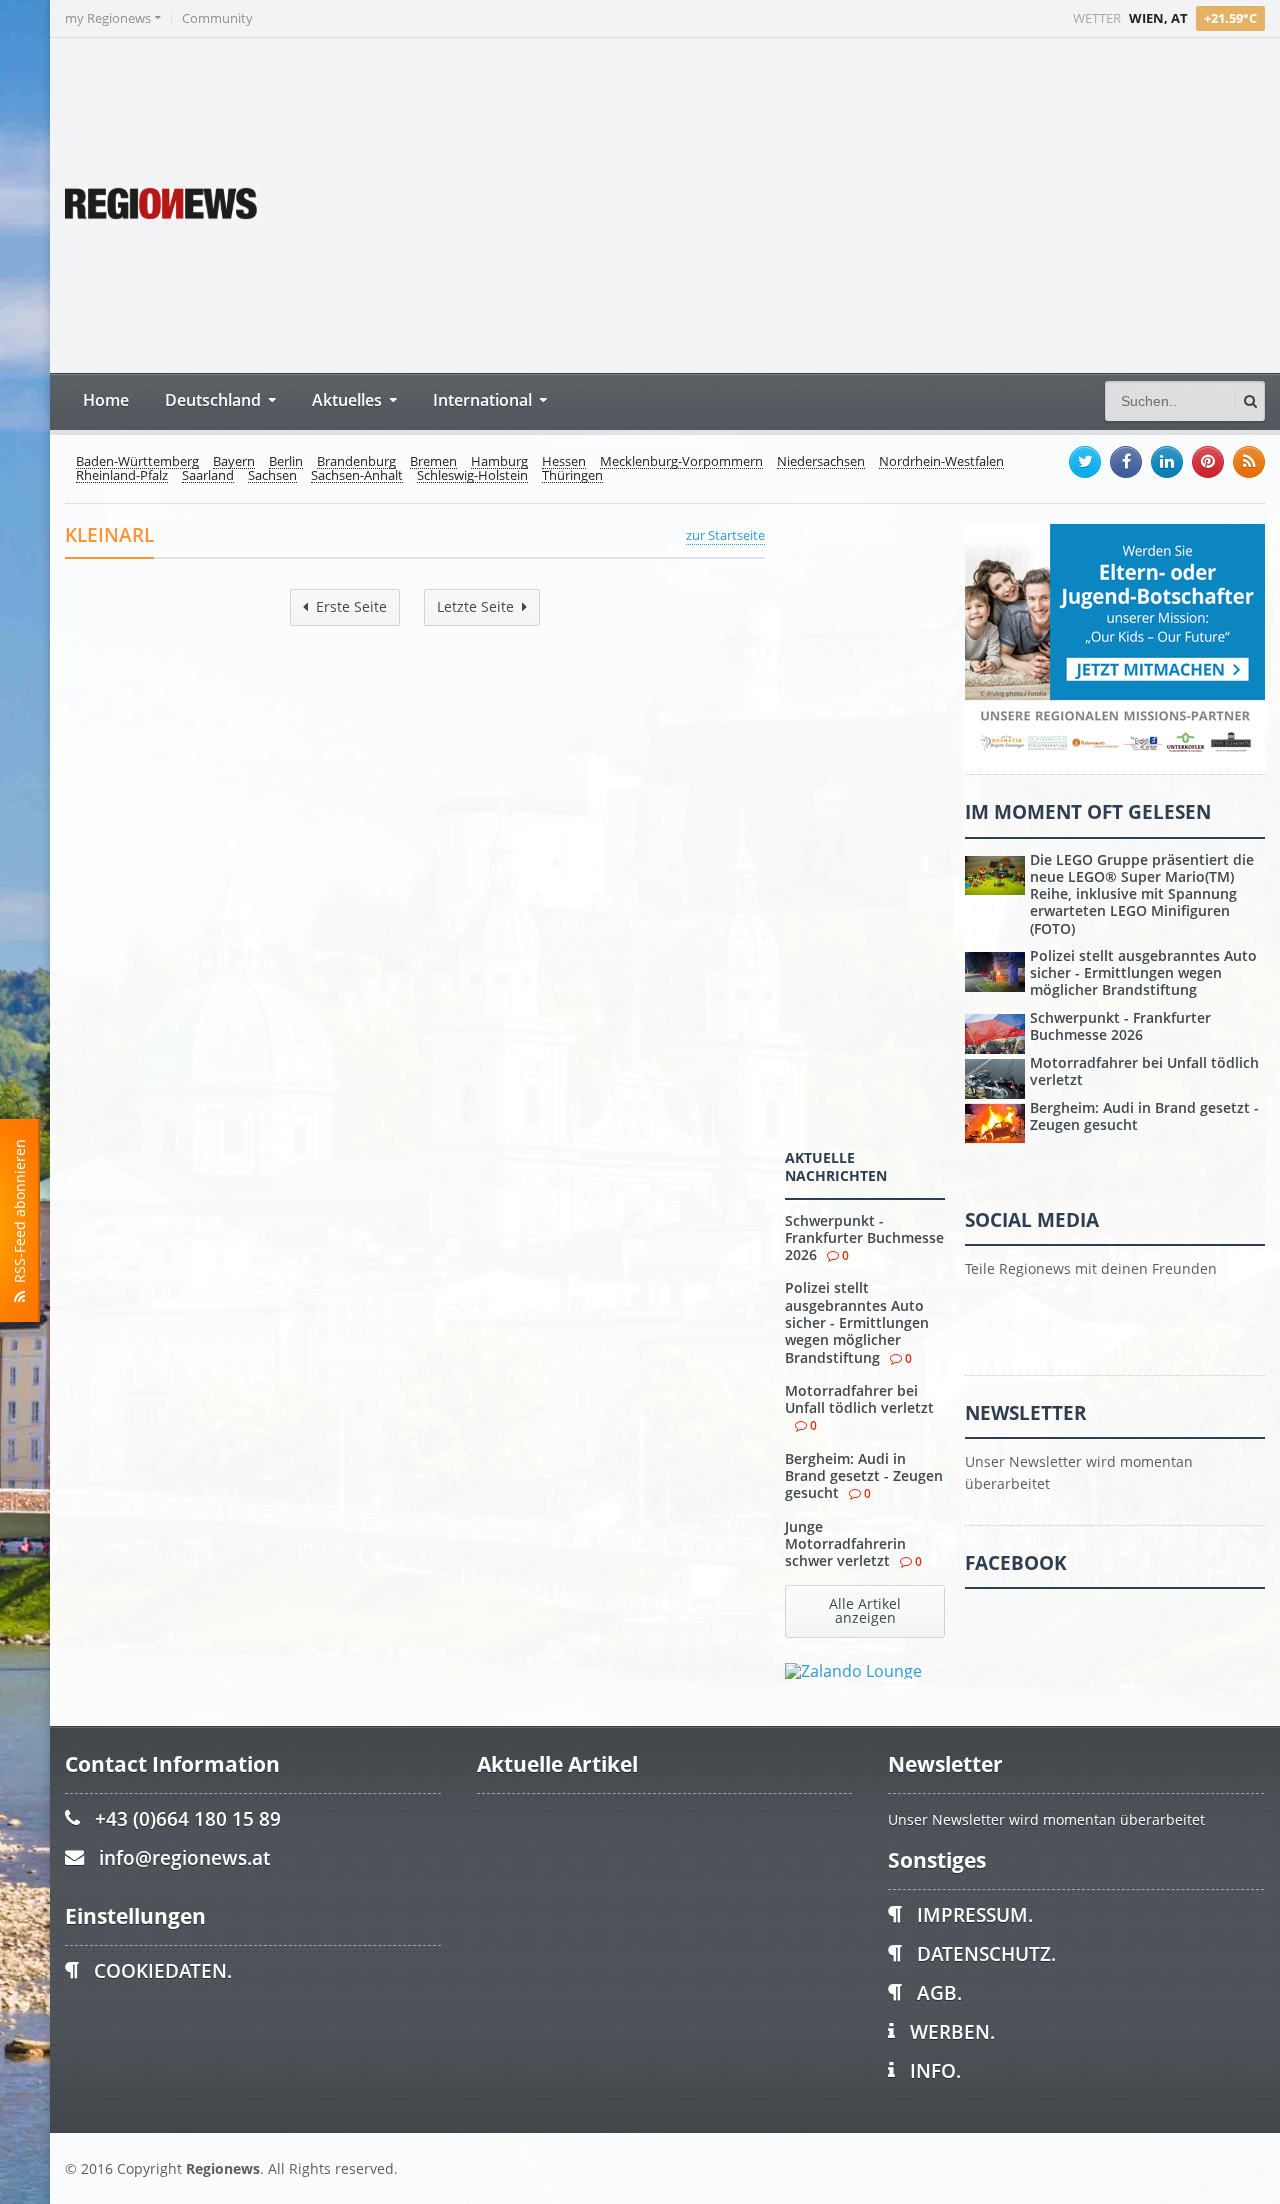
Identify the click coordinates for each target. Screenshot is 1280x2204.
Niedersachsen (821, 462)
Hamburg (499, 462)
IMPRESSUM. (975, 1914)
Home (106, 399)
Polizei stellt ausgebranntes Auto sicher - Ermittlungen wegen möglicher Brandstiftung (857, 1322)
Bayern (234, 462)
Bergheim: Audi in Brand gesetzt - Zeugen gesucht (864, 1476)
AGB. (939, 1992)
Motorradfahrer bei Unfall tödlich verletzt (859, 1399)
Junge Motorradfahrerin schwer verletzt (845, 1544)
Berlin (286, 462)
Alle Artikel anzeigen (865, 1610)
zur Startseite (725, 535)
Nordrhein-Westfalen (941, 462)
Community (217, 18)
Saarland (208, 476)
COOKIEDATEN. (163, 1970)
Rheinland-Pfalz (122, 476)
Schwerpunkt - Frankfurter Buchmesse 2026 (864, 1238)
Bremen (433, 462)
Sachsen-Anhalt (357, 476)
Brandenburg (356, 462)
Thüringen (572, 476)
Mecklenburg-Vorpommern (681, 462)
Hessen (564, 462)
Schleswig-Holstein (472, 476)
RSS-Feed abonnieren (19, 1215)
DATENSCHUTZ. (986, 1953)
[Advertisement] (890, 203)
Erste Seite (351, 606)
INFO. (935, 2070)
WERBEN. (952, 2031)
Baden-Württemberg (137, 462)
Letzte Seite (475, 606)
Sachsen (272, 476)
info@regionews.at (184, 1857)
